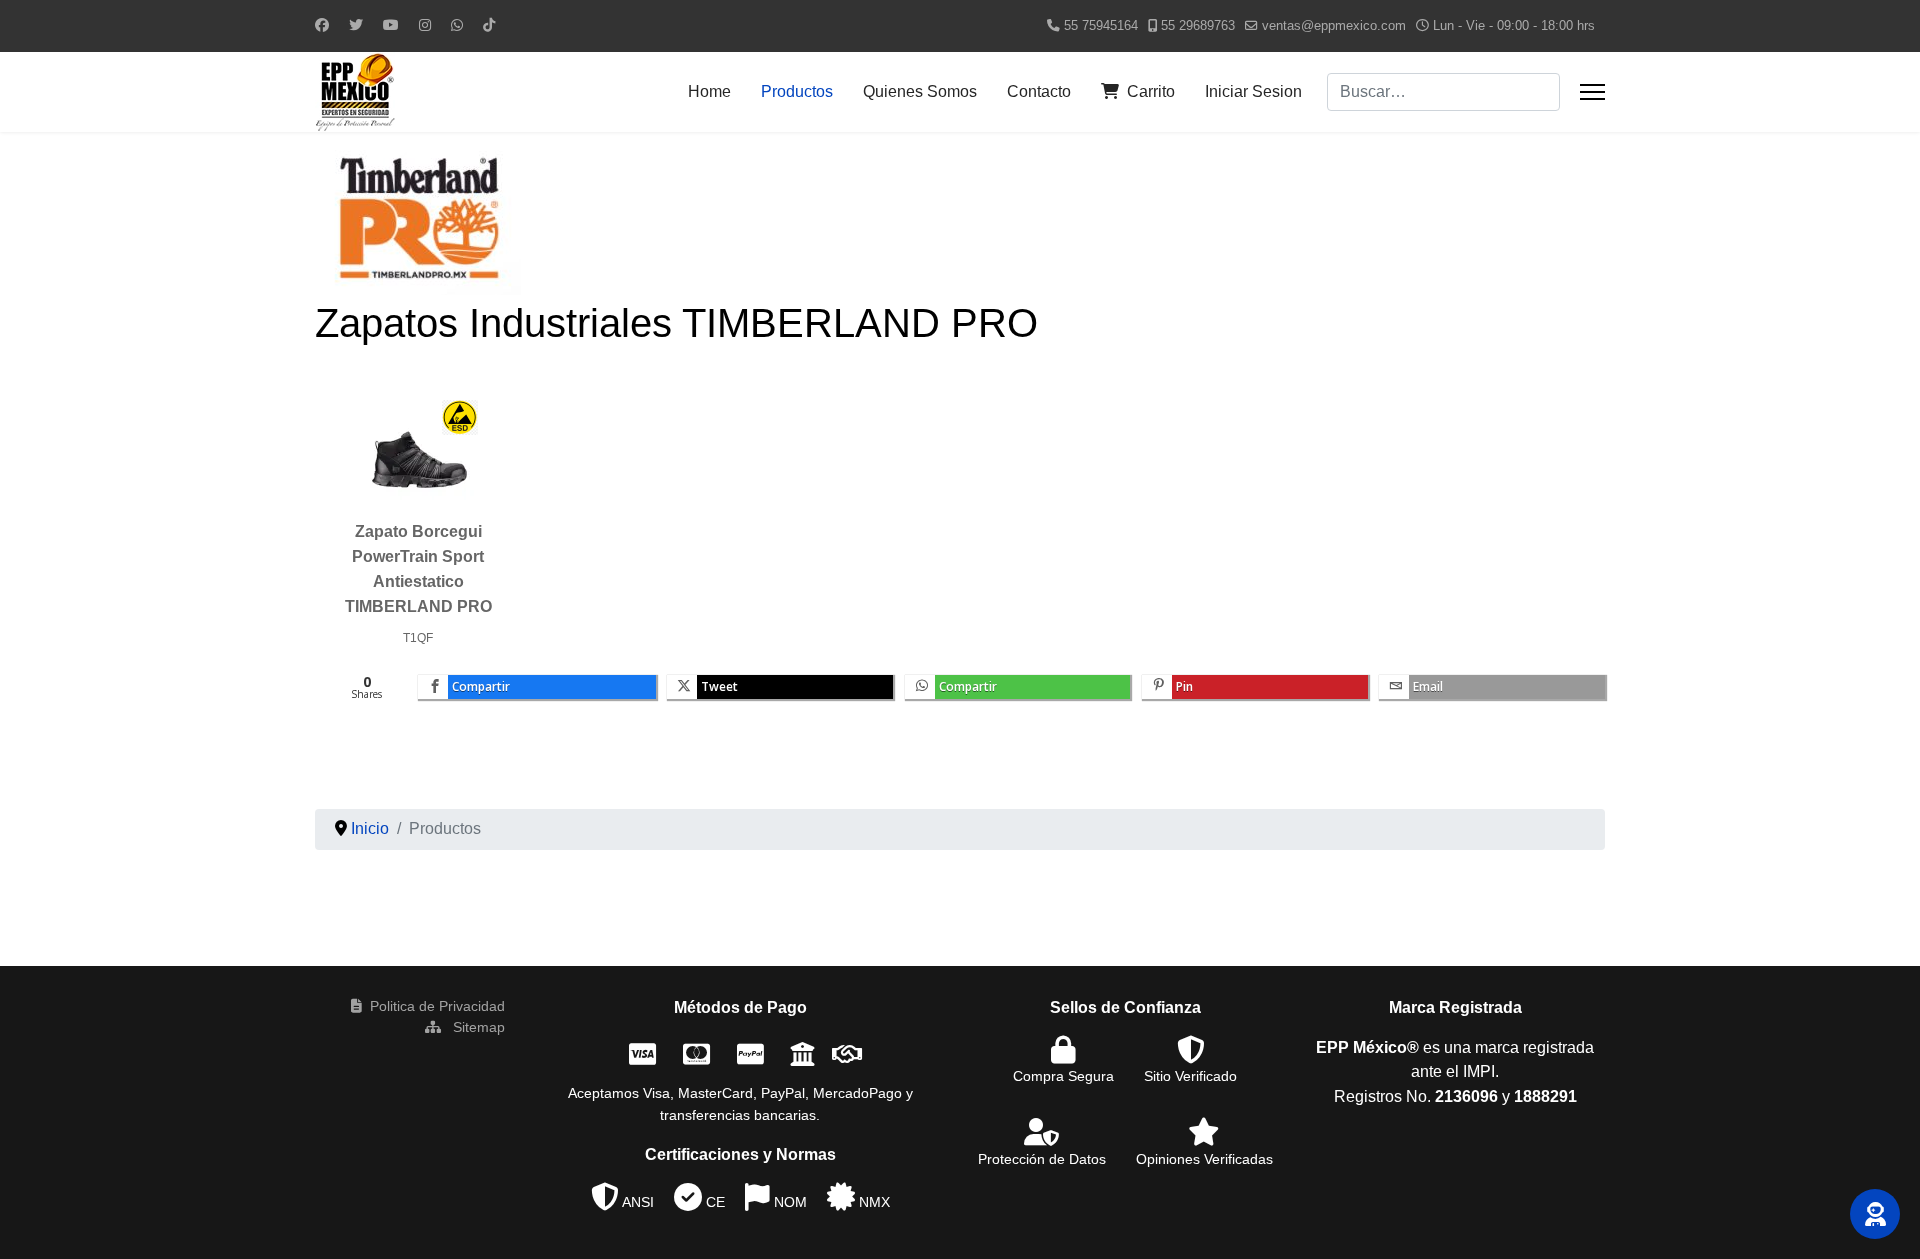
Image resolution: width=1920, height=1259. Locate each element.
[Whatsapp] (457, 25)
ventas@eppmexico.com (1334, 26)
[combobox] (1443, 92)
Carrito (1151, 91)
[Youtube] (391, 25)
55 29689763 (1198, 26)
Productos (797, 91)
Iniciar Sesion (1253, 91)
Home (709, 91)
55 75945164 (1101, 26)
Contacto (1039, 91)
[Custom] (489, 25)
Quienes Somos (920, 91)
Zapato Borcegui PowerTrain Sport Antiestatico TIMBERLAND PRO (418, 569)
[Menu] (1592, 92)
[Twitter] (356, 25)
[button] (1875, 1214)
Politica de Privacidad (437, 1006)
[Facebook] (322, 25)
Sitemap (477, 1027)
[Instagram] (425, 25)
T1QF (418, 638)
